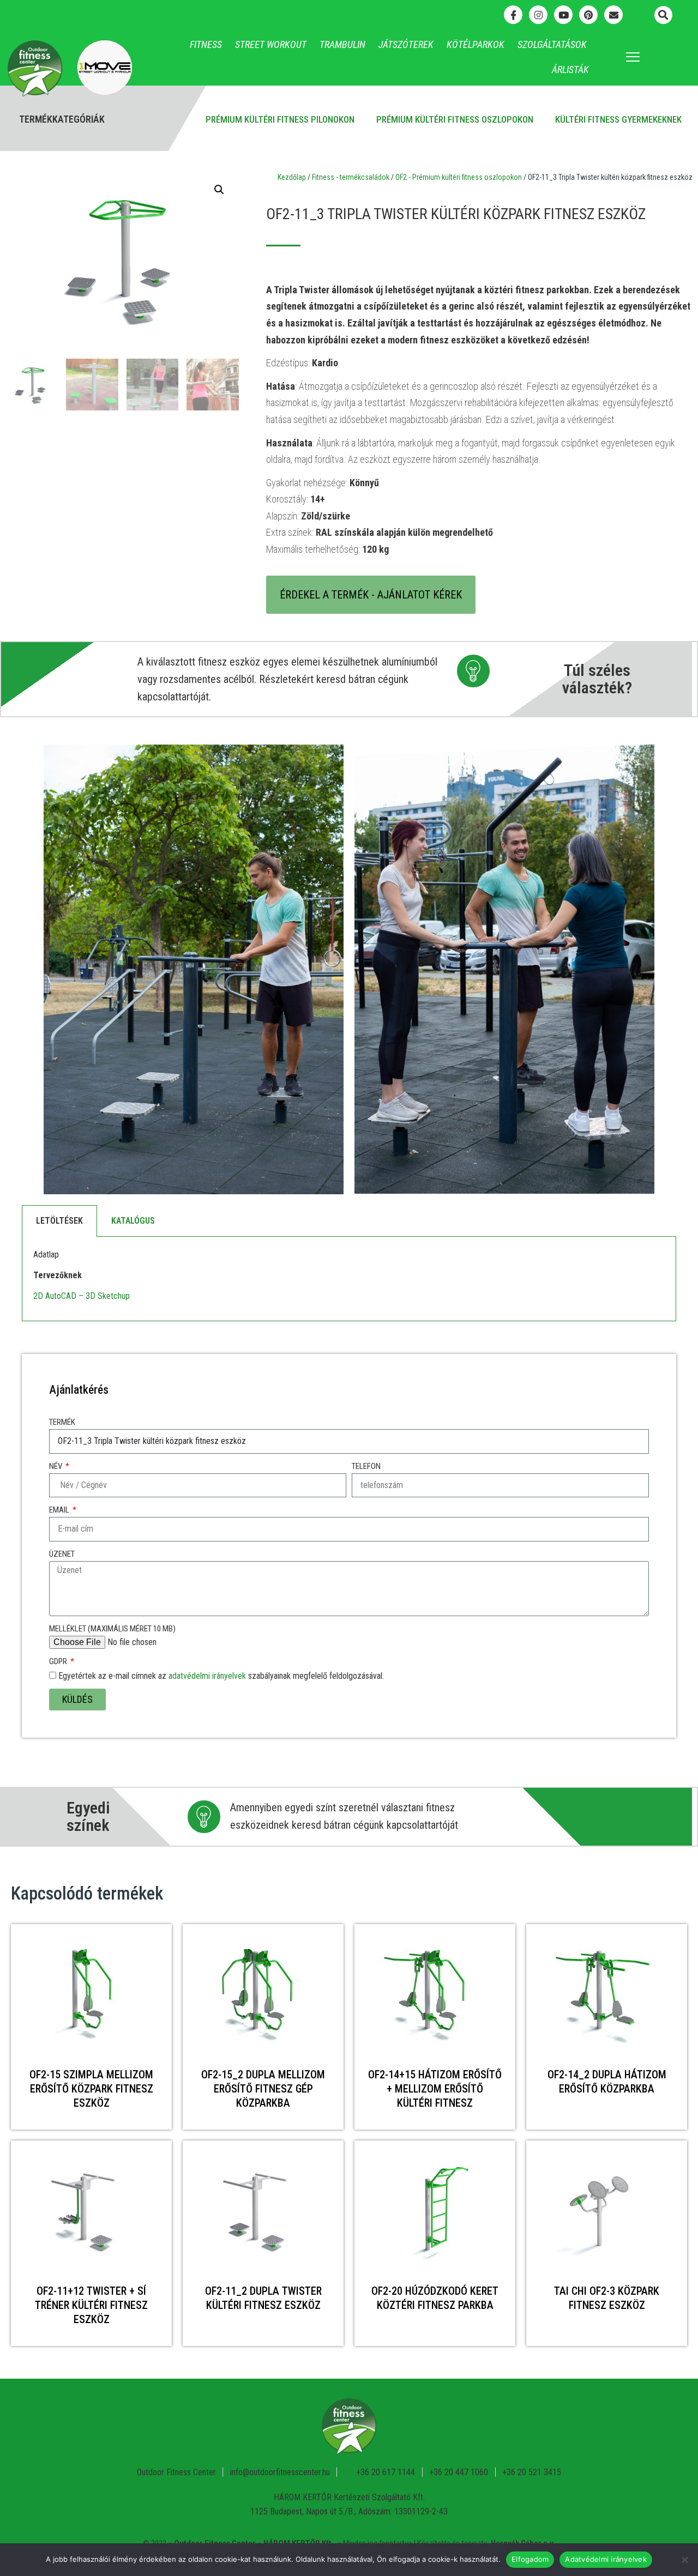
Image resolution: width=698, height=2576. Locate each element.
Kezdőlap (292, 177)
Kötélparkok (476, 44)
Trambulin (342, 44)
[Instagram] (538, 15)
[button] (663, 15)
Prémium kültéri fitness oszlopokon (455, 119)
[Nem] (684, 2560)
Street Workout (271, 44)
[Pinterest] (588, 15)
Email (60, 1510)
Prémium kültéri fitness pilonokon (280, 119)
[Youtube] (563, 15)
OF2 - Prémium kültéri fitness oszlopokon (459, 177)
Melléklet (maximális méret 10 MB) (112, 1629)
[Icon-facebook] (513, 15)
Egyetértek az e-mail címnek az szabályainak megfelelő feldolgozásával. (221, 1676)
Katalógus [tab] (133, 1221)
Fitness (206, 44)
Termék (62, 1422)
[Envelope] (613, 15)
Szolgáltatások (552, 44)
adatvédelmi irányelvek (207, 1676)
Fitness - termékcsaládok (351, 177)
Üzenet (62, 1554)
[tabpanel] (349, 1279)
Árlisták (570, 69)
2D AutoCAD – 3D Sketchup (82, 1296)
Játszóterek (406, 44)
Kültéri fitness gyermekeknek (618, 119)
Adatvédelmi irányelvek (606, 2559)
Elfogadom (530, 2559)
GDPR (59, 1661)
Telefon (366, 1466)
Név (56, 1466)
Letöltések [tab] (59, 1221)
